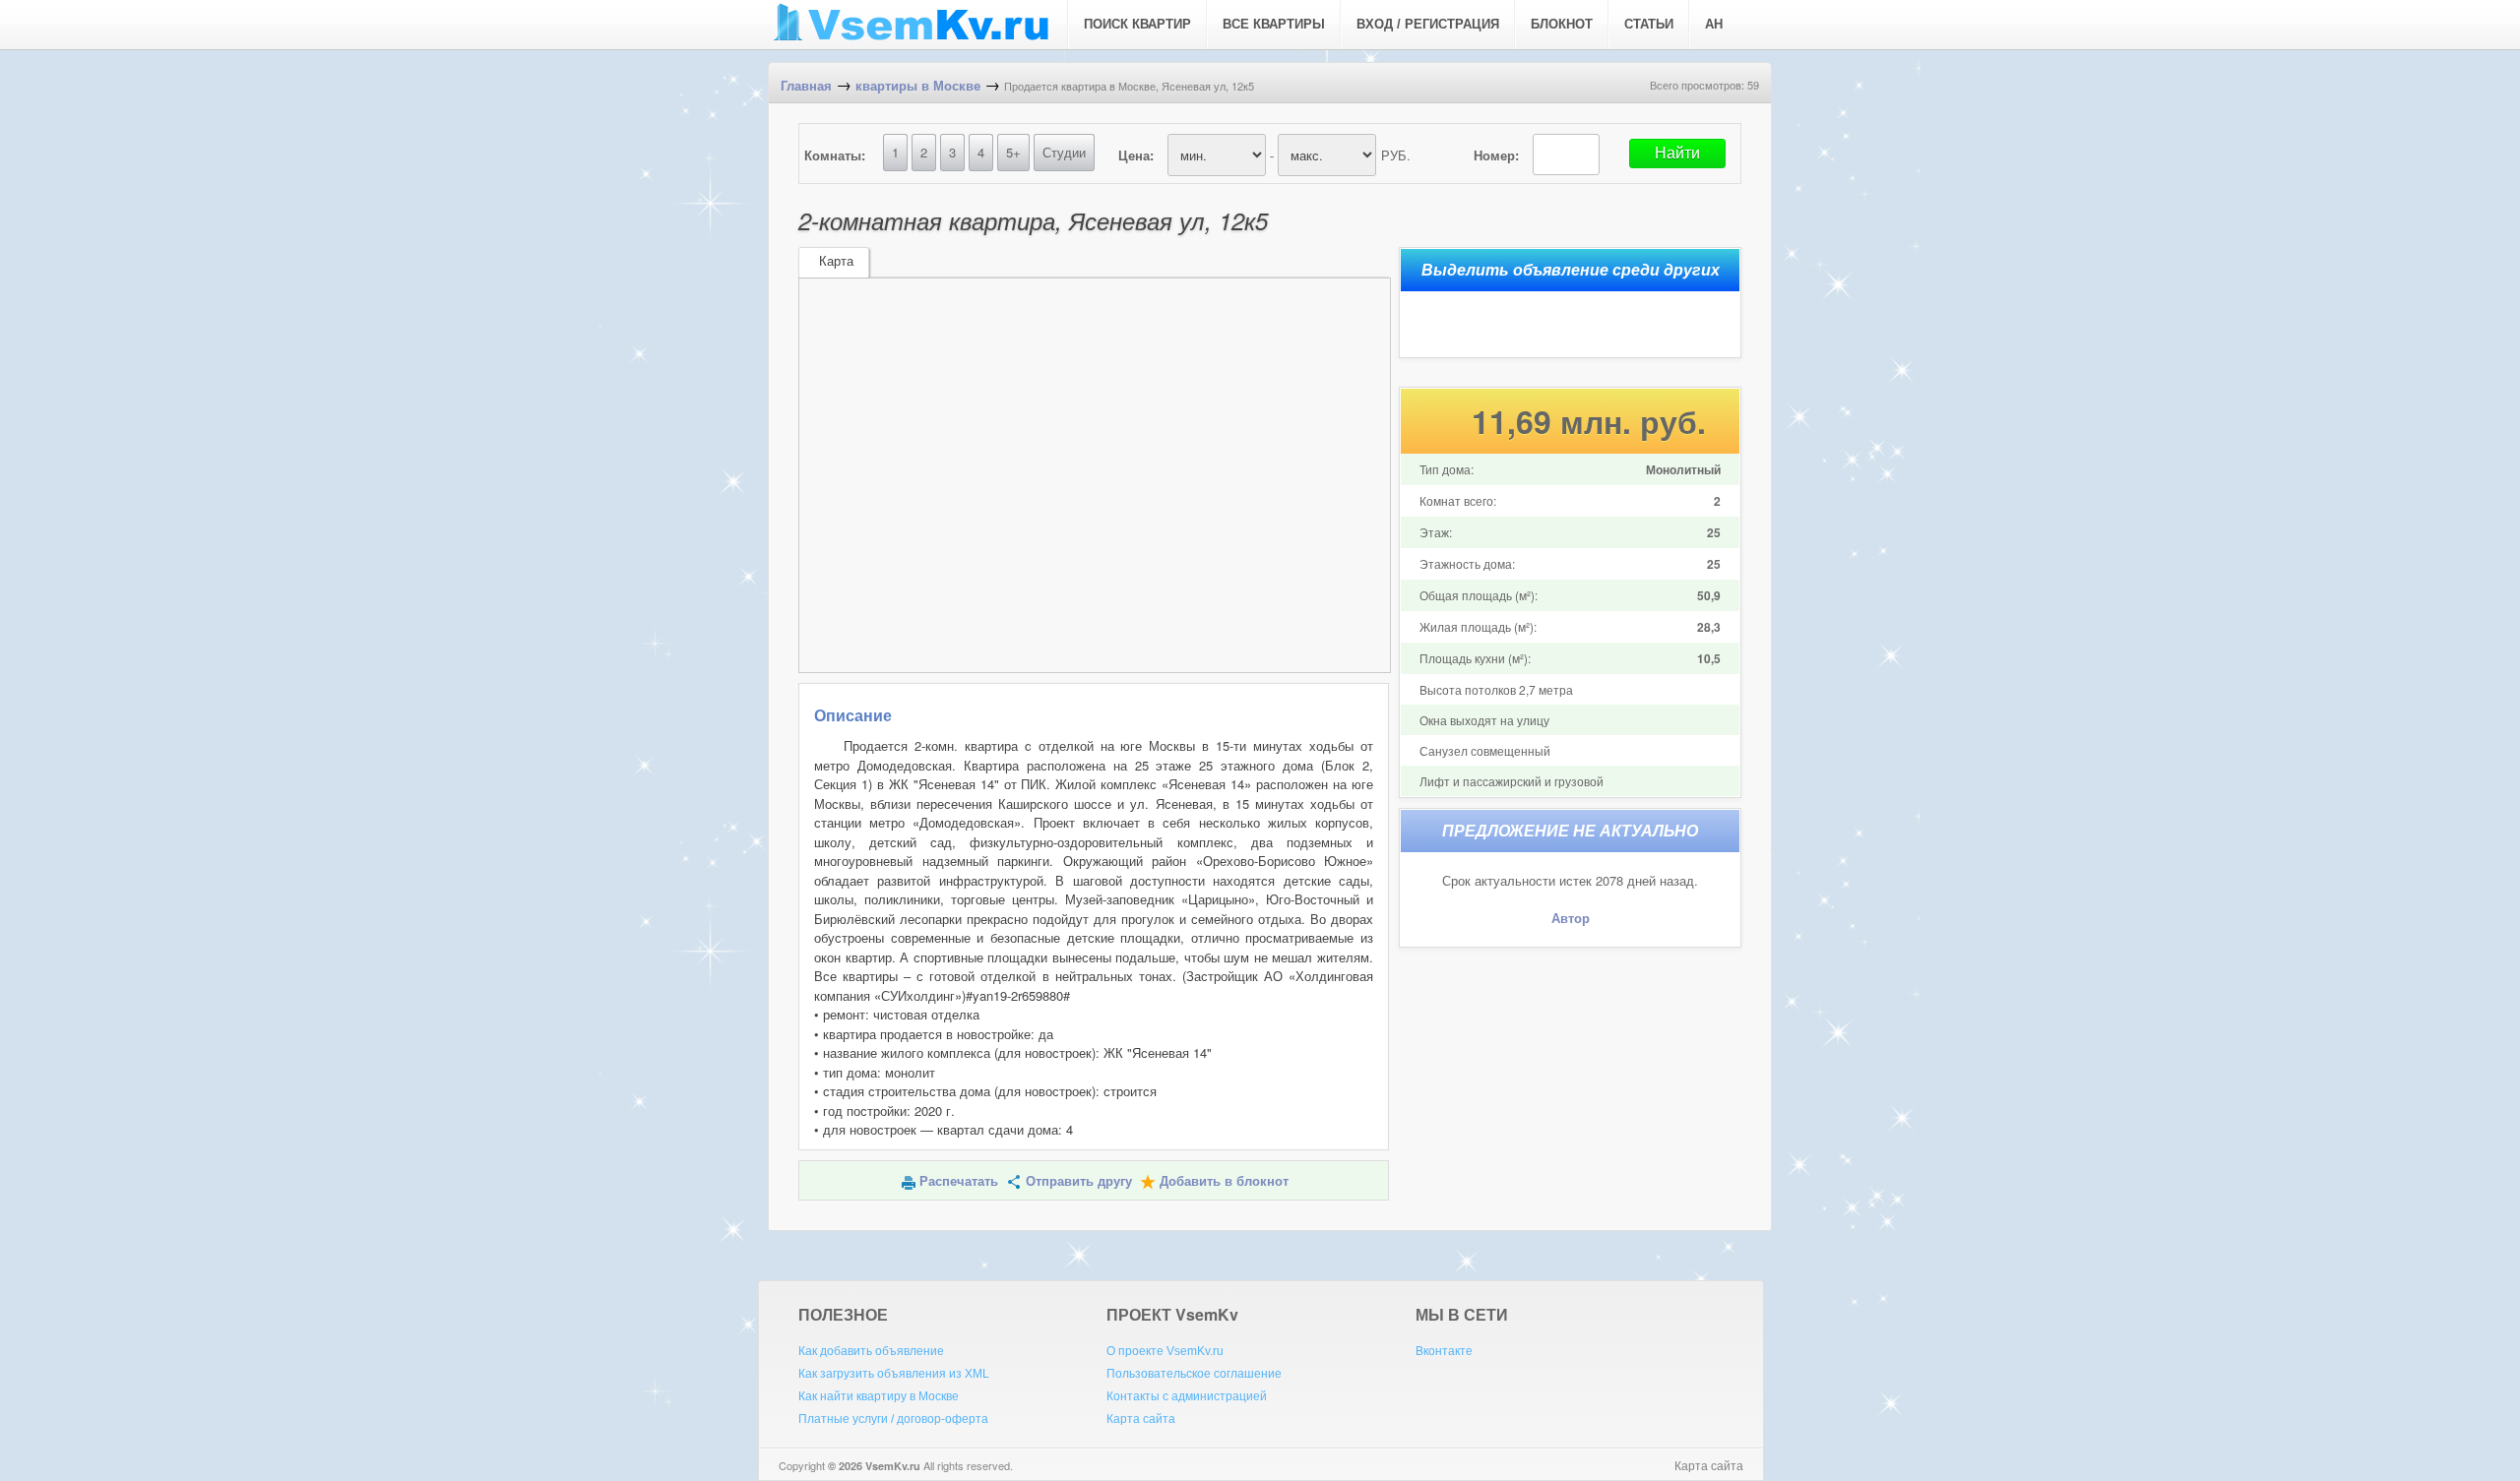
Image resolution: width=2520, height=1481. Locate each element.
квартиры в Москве (918, 86)
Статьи (1649, 24)
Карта (836, 261)
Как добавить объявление (871, 1351)
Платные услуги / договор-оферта (893, 1419)
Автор (1571, 919)
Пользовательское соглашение (1194, 1374)
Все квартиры (1274, 24)
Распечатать (959, 1181)
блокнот (1562, 24)
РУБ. (1396, 155)
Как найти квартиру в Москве (879, 1396)
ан (1714, 24)
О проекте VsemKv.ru (1165, 1351)
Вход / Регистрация (1428, 24)
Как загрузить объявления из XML (894, 1374)
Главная (806, 86)
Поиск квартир (1137, 24)
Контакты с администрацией (1187, 1396)
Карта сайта (1141, 1419)
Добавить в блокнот (1224, 1181)
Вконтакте (1444, 1351)
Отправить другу (1079, 1181)
